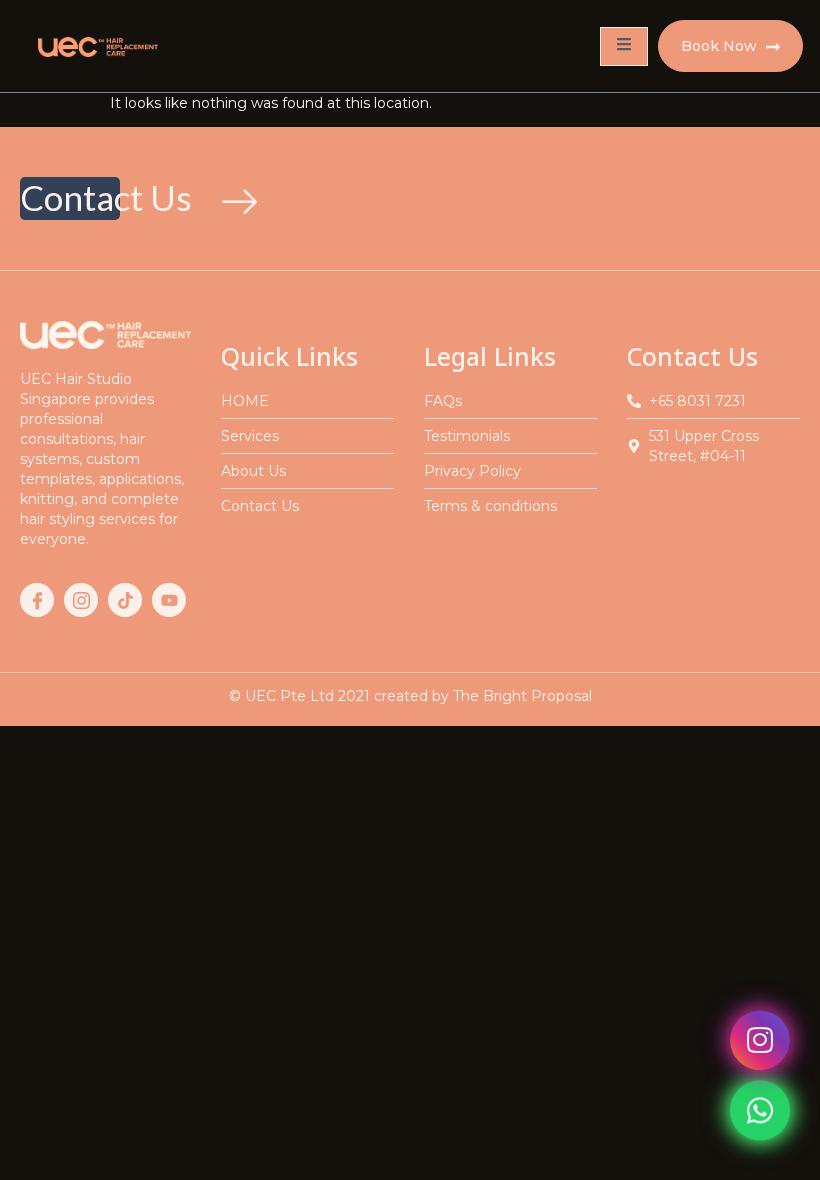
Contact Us (70, 197)
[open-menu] (624, 46)
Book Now (721, 46)
